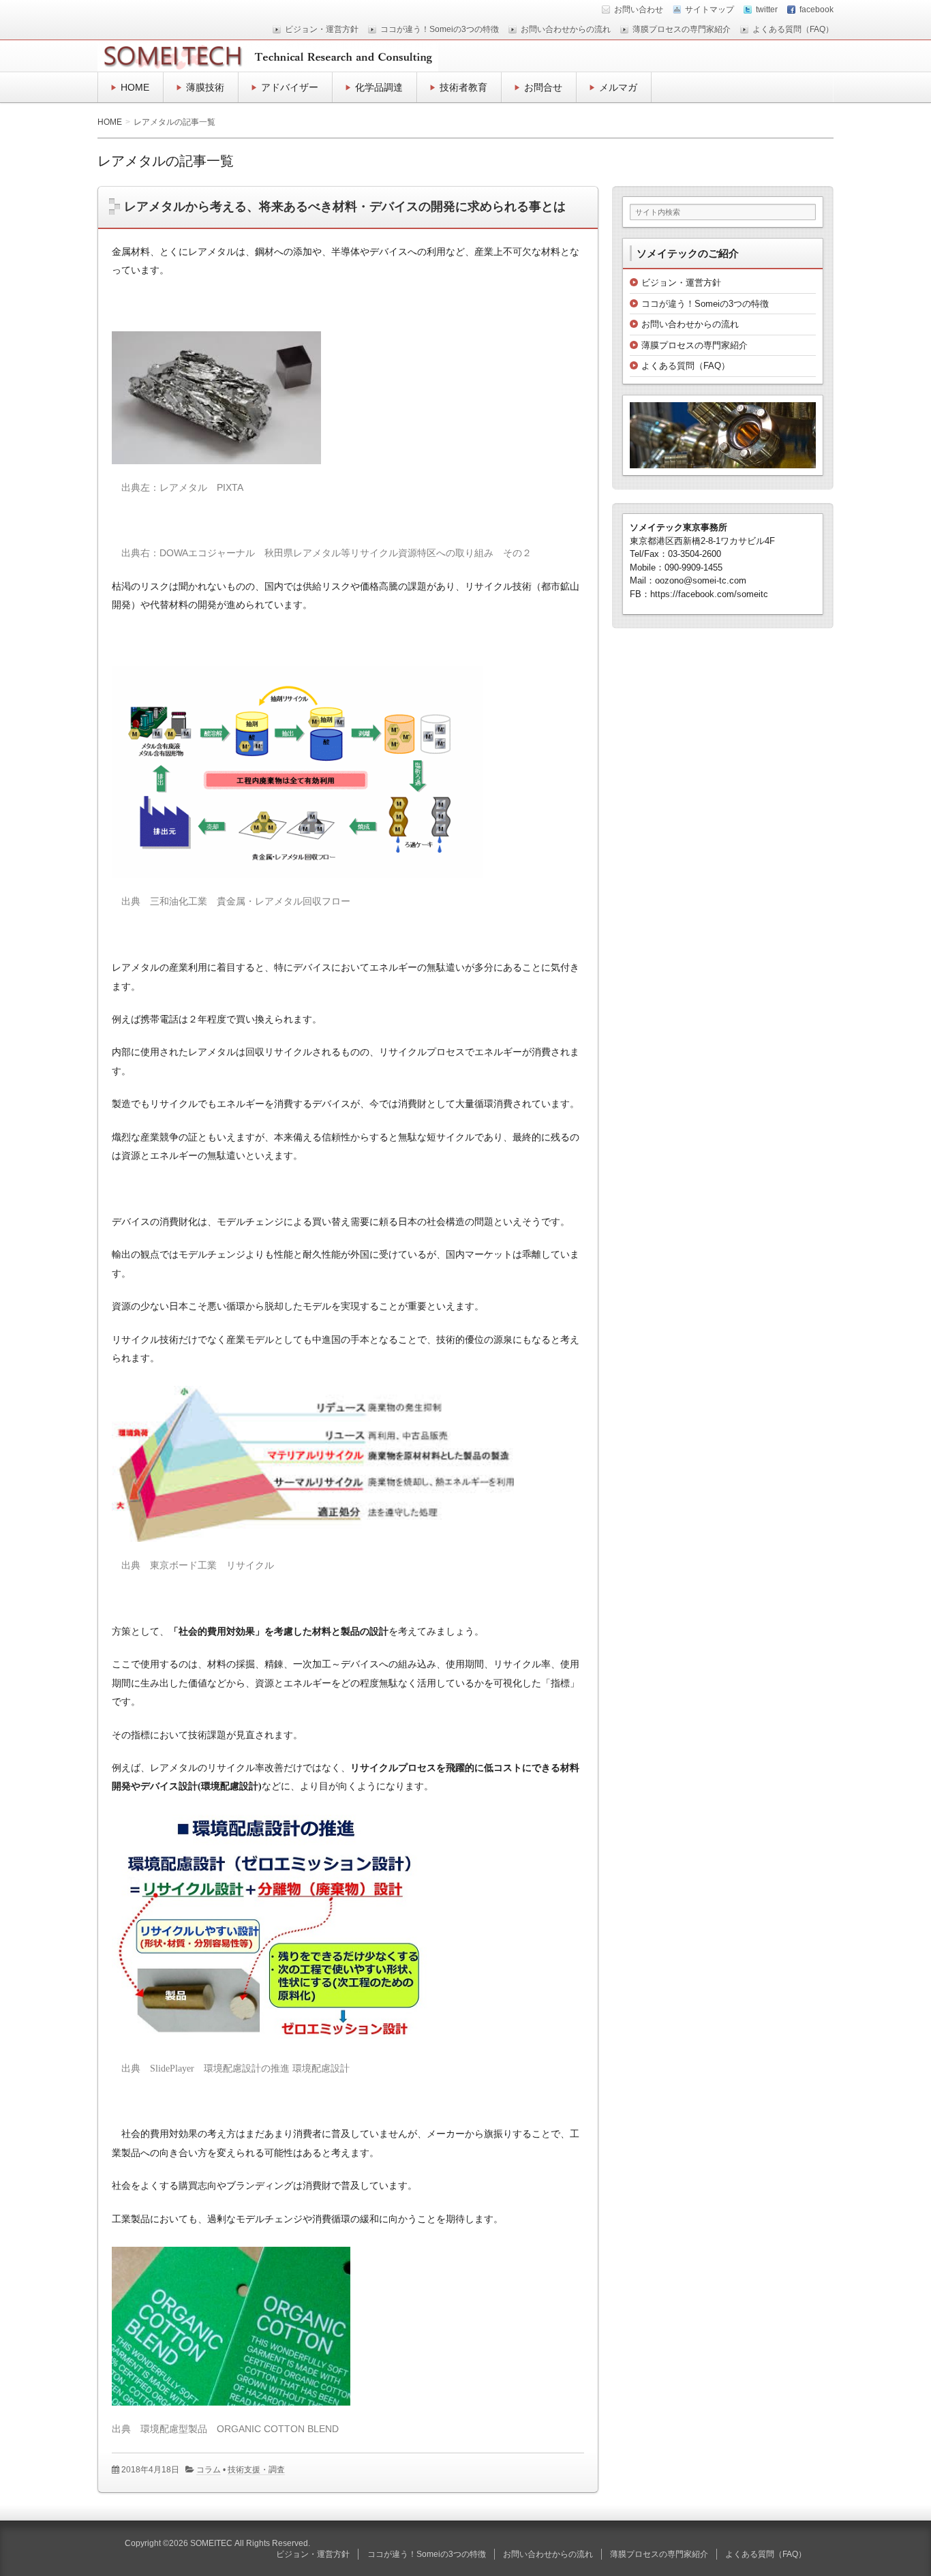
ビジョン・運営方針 (322, 29)
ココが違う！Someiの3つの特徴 (440, 29)
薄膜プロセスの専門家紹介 (682, 29)
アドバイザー (290, 87)
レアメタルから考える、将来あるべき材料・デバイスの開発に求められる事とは (345, 207)
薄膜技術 (205, 87)
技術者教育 (463, 87)
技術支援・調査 (256, 2470)
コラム (209, 2470)
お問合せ (543, 87)
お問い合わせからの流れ (566, 29)
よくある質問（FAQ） (793, 29)
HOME (135, 87)
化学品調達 (379, 87)
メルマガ (618, 87)
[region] (723, 435)
